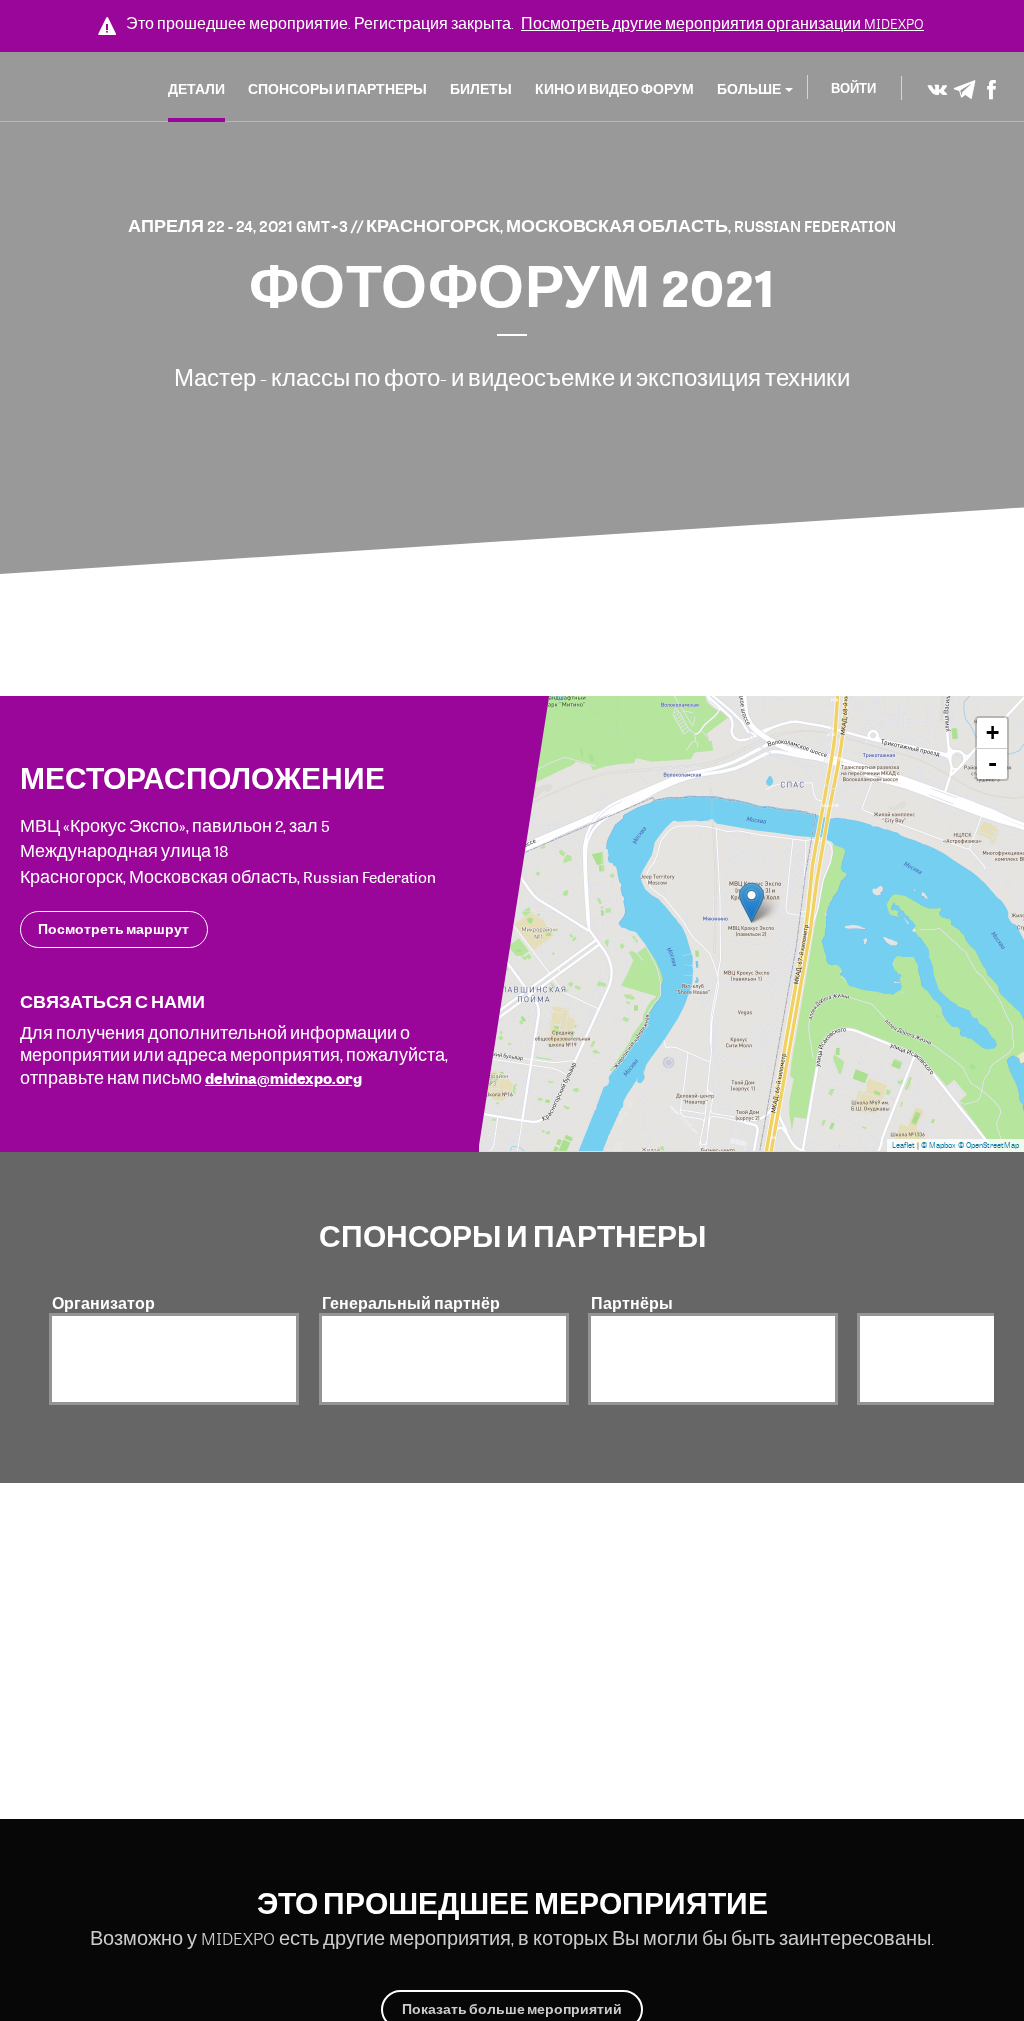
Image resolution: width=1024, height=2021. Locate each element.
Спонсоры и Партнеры (337, 89)
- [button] (992, 763)
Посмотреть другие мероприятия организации (722, 24)
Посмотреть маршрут (113, 929)
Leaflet (903, 1145)
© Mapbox (938, 1145)
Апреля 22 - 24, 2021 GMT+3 (239, 226)
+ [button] (992, 732)
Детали (196, 89)
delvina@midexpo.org (283, 1078)
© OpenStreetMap (988, 1145)
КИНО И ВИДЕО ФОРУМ (614, 89)
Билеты (481, 89)
